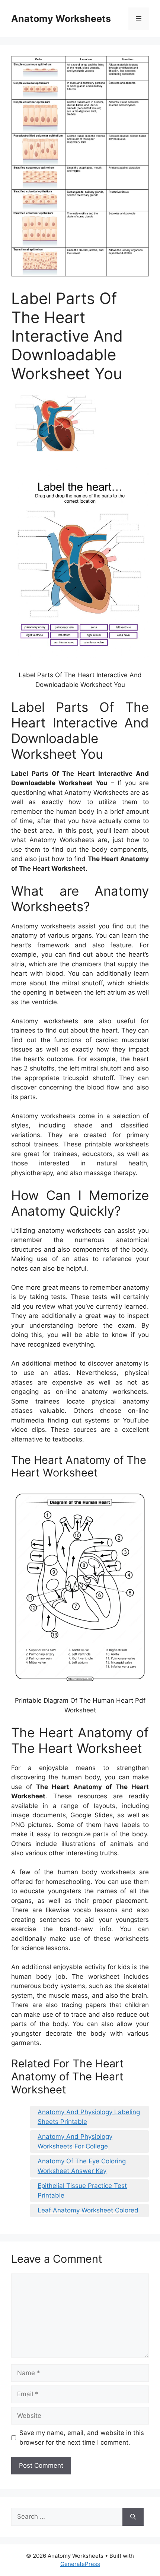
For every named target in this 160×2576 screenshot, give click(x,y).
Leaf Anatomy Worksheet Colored (88, 2210)
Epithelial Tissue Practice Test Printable (82, 2191)
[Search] (133, 2517)
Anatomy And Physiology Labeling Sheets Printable (89, 2117)
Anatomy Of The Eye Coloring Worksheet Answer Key (82, 2166)
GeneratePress (80, 2564)
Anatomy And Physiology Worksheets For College (75, 2141)
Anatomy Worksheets (61, 19)
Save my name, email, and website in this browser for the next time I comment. (82, 2438)
